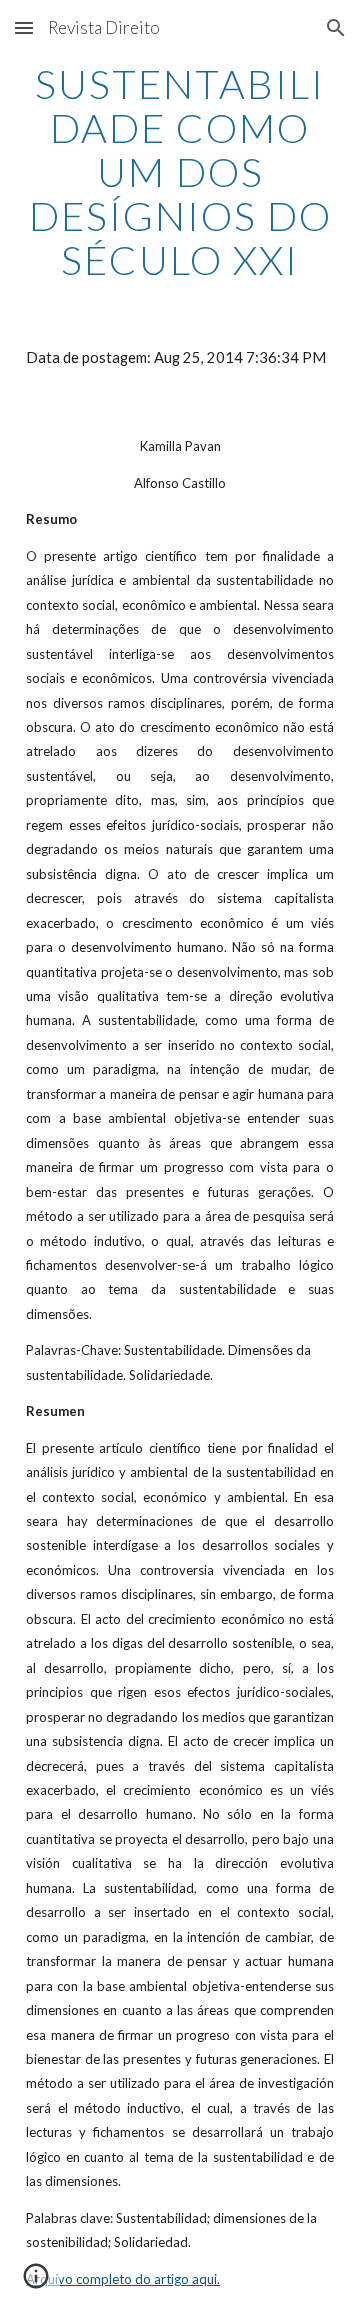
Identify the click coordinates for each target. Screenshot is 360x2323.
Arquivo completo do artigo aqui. (123, 2279)
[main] (180, 172)
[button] (24, 27)
